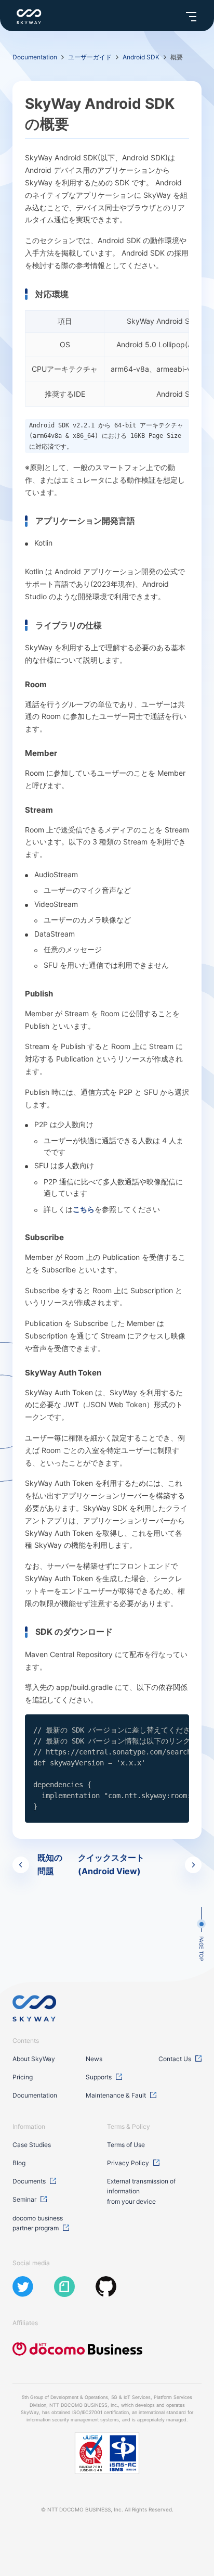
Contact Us (175, 2059)
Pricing (23, 2077)
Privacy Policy (128, 2163)
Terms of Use (126, 2145)
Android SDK (141, 57)
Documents (29, 2181)
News (94, 2059)
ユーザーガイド (90, 57)
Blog (19, 2163)
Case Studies (32, 2145)
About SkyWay (34, 2059)
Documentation (35, 57)
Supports (99, 2077)
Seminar (24, 2199)
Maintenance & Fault (116, 2095)
